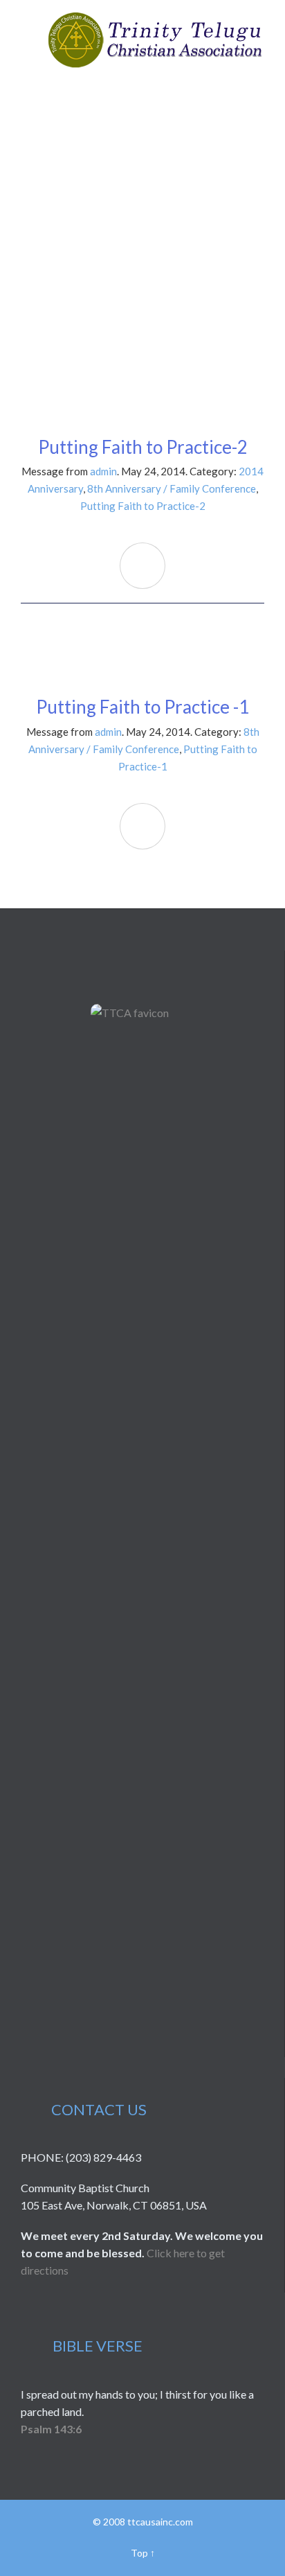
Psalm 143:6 (51, 2429)
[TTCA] (155, 40)
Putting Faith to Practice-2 (143, 447)
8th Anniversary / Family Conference (172, 488)
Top (139, 2553)
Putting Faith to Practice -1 (142, 707)
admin (103, 471)
